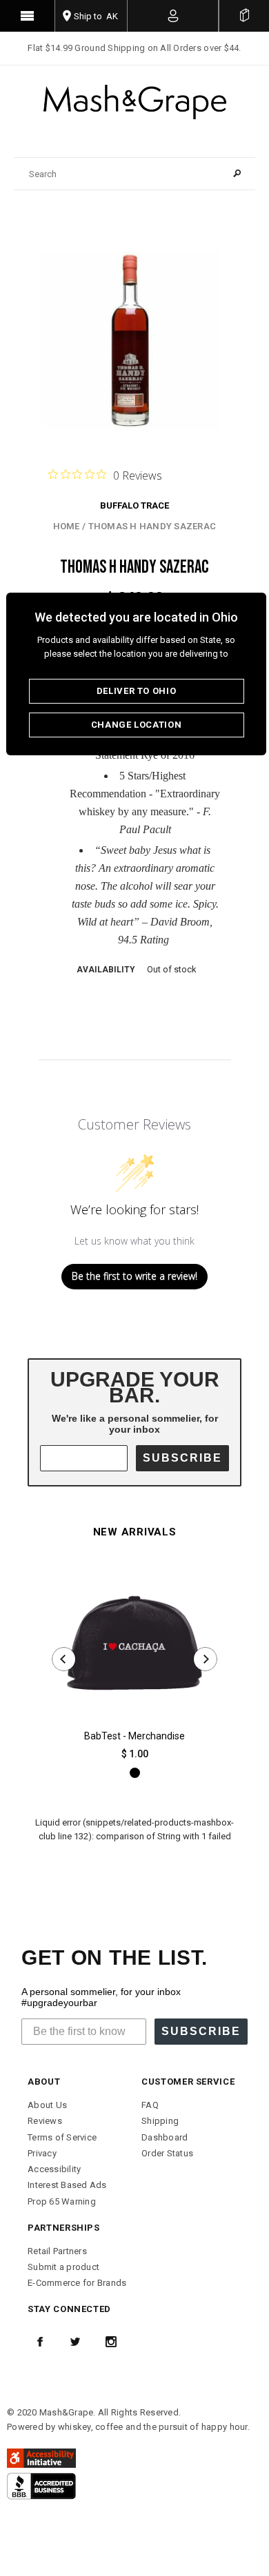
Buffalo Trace (134, 505)
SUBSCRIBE (182, 1458)
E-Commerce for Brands (77, 2283)
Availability (106, 970)
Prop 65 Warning (62, 2201)
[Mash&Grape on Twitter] (75, 2342)
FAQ (150, 2105)
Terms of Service (62, 2137)
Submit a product (63, 2267)
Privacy (42, 2153)
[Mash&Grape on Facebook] (40, 2342)
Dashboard (165, 2137)
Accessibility (54, 2169)
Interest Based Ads (67, 2185)
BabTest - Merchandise (134, 1736)
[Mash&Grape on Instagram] (111, 2342)
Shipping (160, 2121)
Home (67, 526)
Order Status (167, 2153)
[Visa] (41, 2485)
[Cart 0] (244, 16)
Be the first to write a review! (134, 1276)
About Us (47, 2105)
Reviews (45, 2121)
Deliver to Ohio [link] (137, 691)
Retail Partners (57, 2251)
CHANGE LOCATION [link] (137, 725)
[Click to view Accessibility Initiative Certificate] (41, 2457)
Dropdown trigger (173, 16)
